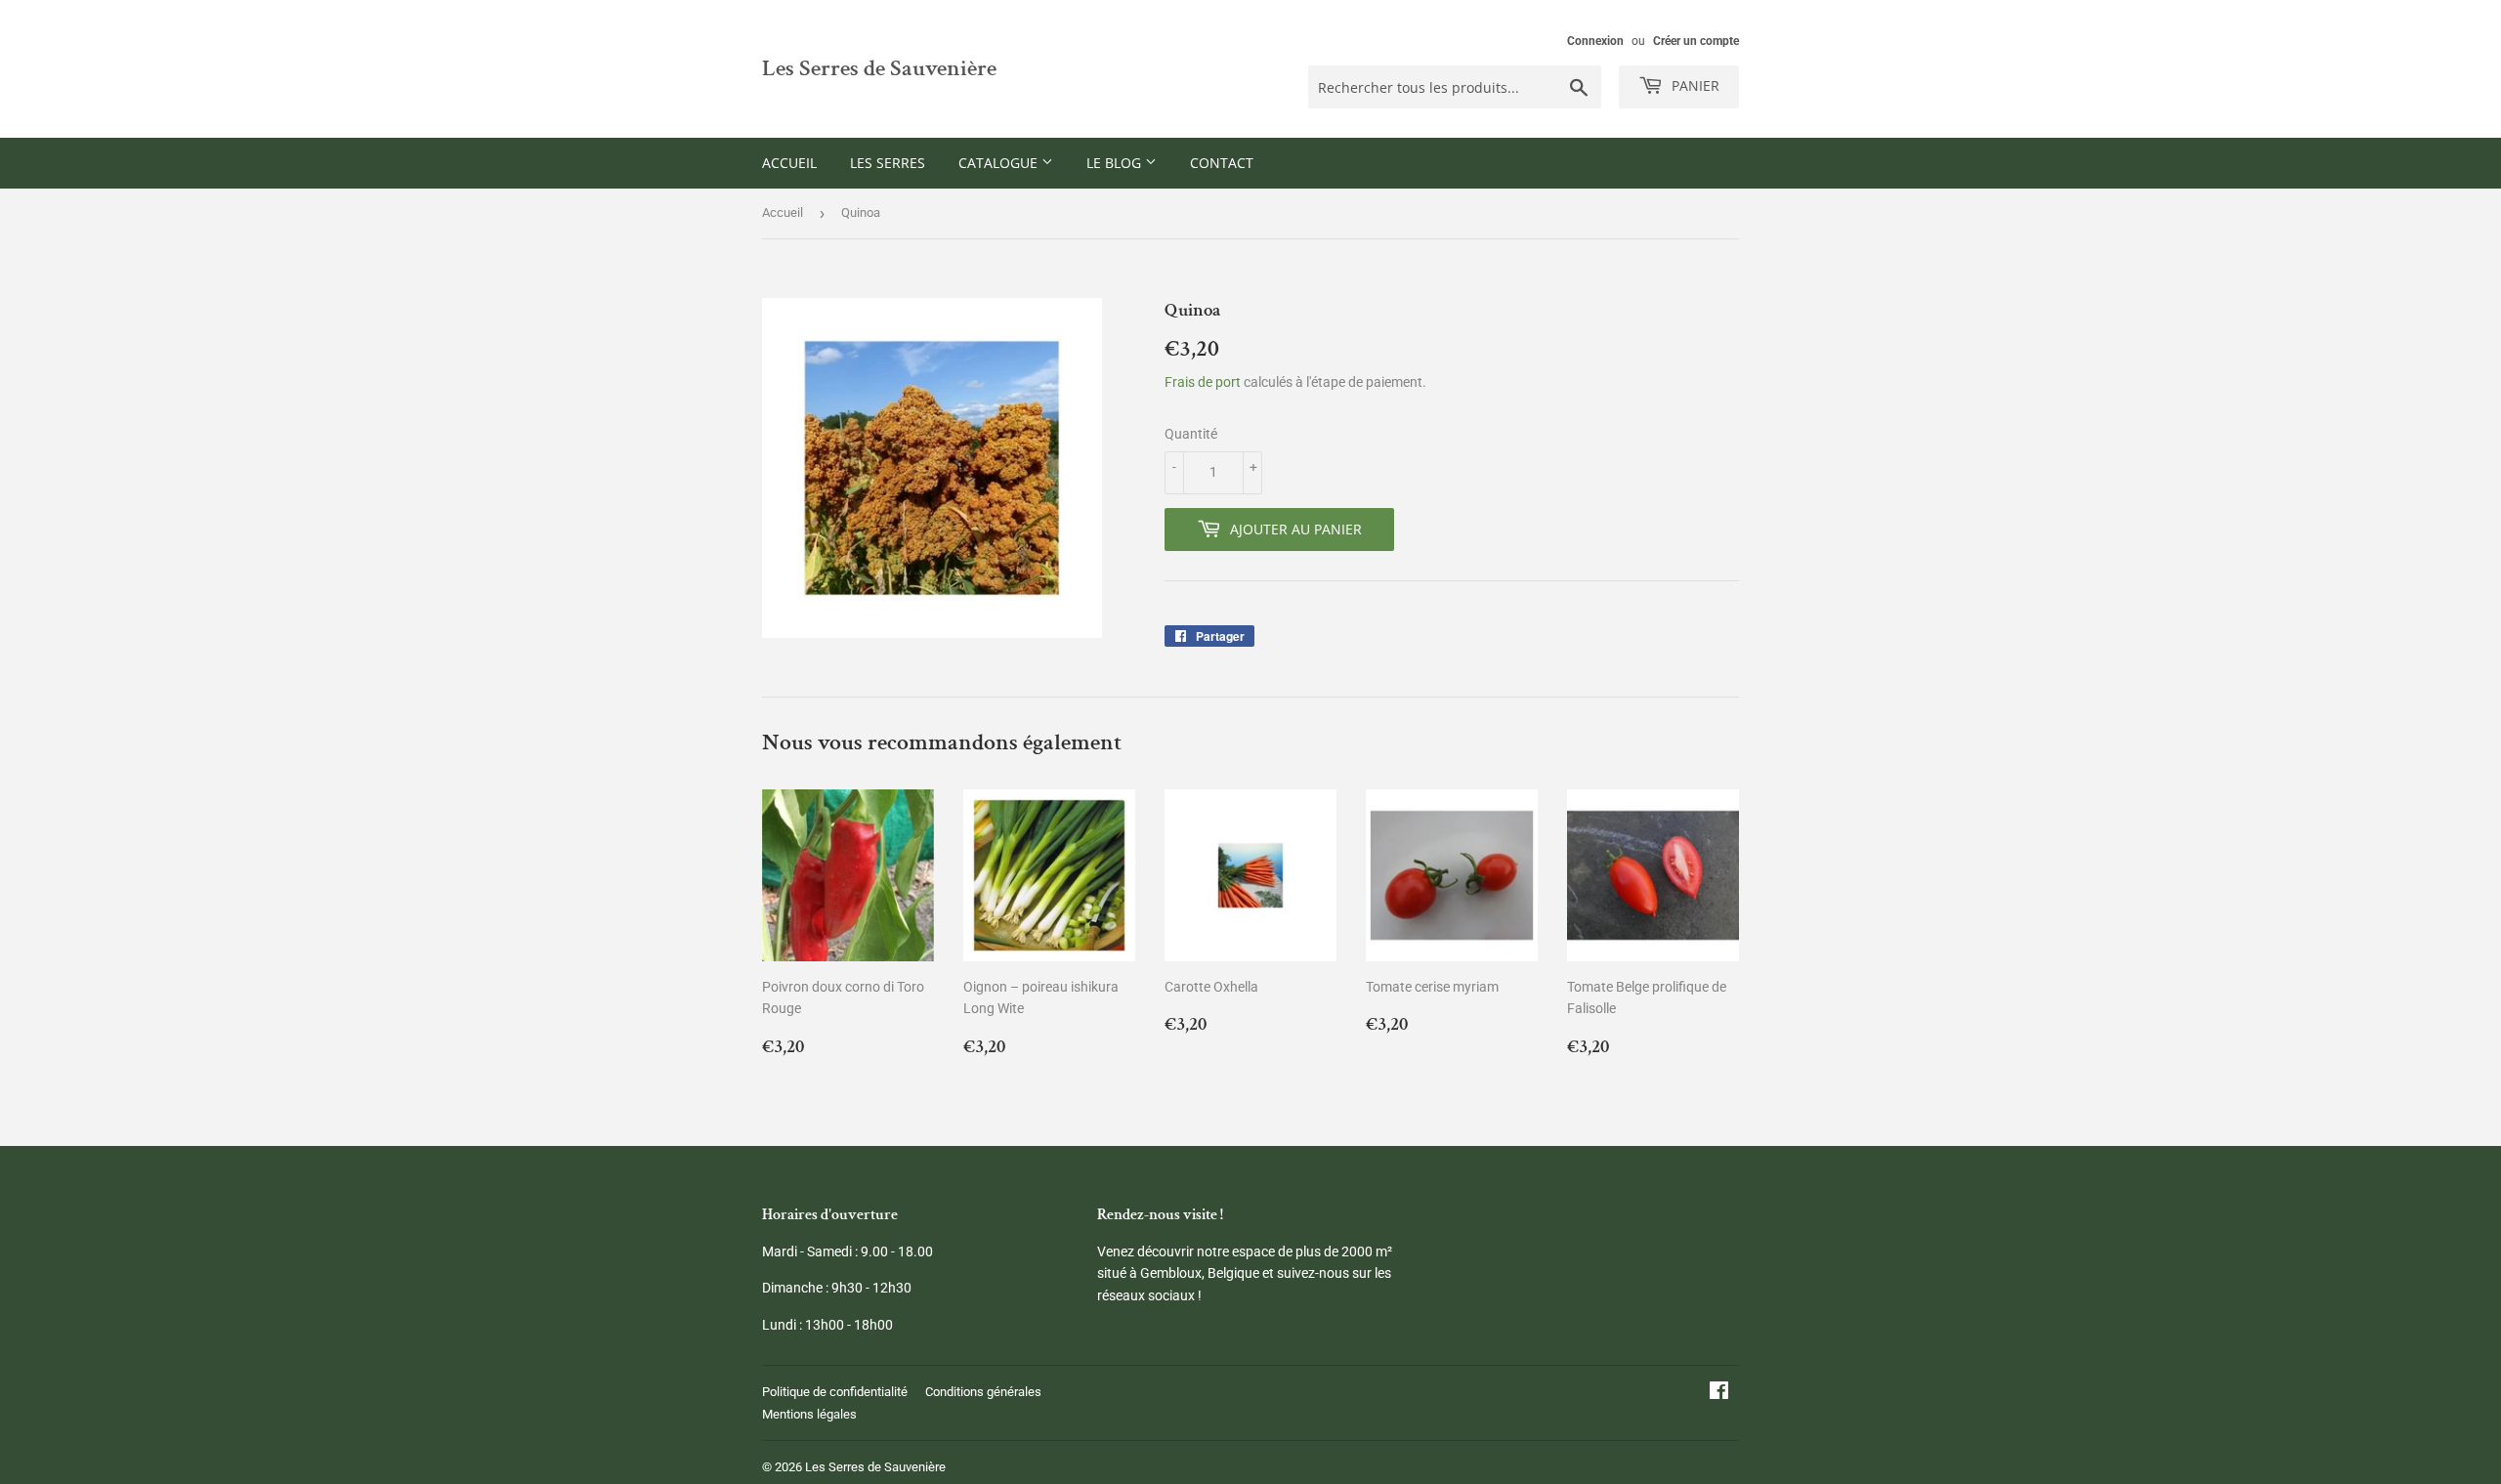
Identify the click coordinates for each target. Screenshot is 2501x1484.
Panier (1694, 85)
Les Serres (888, 163)
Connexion (1595, 41)
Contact (1222, 163)
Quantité (1191, 434)
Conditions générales (983, 1392)
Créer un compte (1696, 41)
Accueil (789, 163)
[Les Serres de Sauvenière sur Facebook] (1719, 1393)
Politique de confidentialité (835, 1392)
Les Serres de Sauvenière (879, 68)
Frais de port (1203, 382)
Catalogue (1000, 163)
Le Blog (1116, 163)
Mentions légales (809, 1414)
